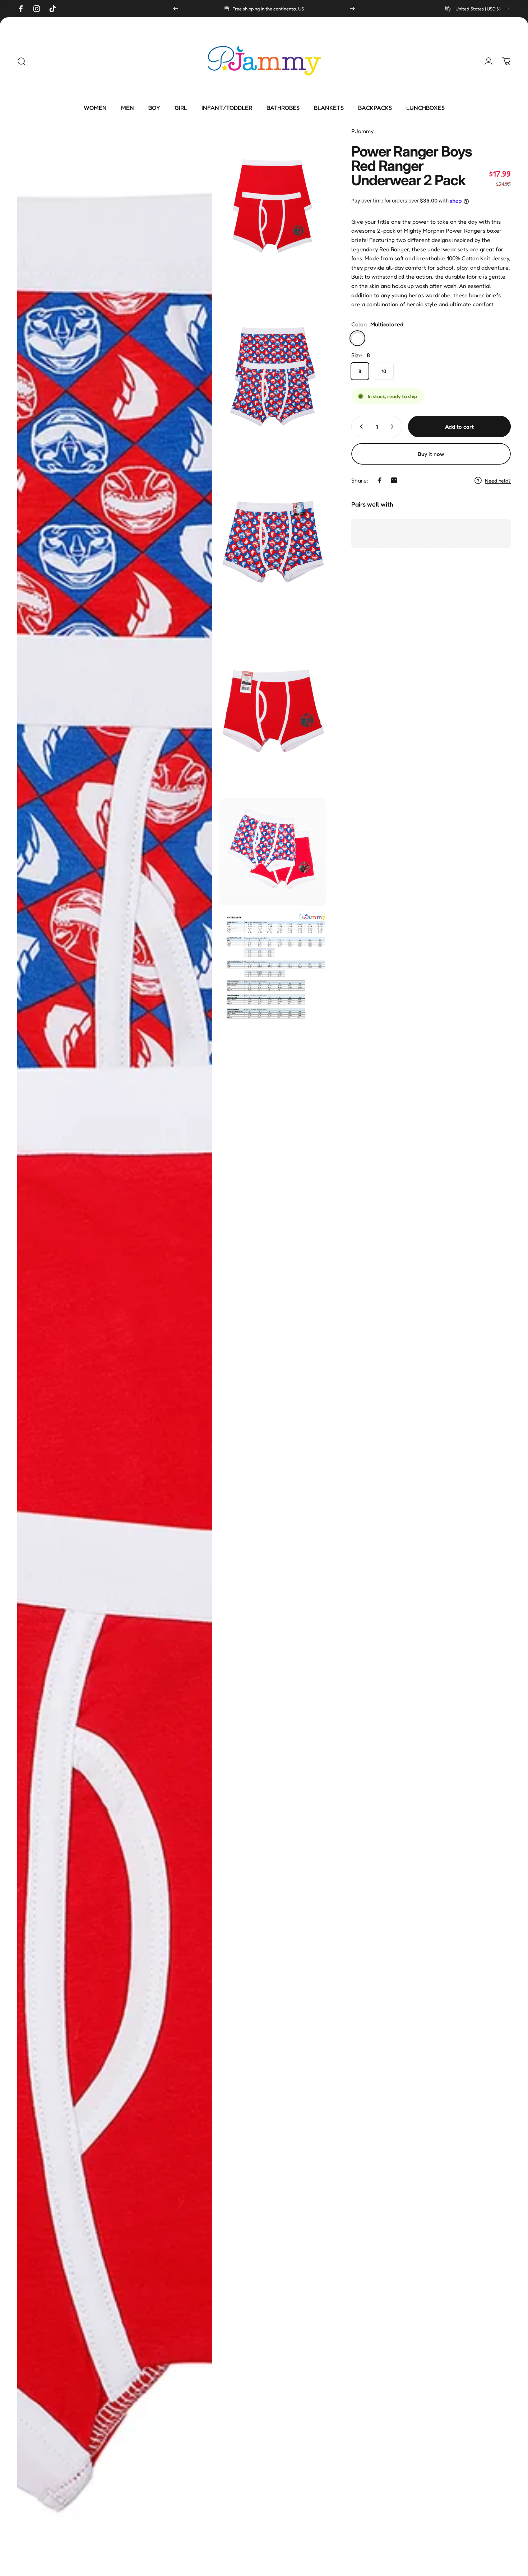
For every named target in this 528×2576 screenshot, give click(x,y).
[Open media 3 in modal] (273, 375)
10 (384, 371)
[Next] (352, 9)
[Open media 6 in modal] (273, 852)
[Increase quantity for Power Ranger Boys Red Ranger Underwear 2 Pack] (394, 427)
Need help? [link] (498, 481)
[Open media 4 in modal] (273, 543)
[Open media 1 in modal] (115, 1348)
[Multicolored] (357, 338)
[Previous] (176, 9)
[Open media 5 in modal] (273, 711)
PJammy (362, 131)
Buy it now (431, 454)
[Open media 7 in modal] (273, 980)
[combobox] (478, 9)
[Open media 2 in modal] (273, 207)
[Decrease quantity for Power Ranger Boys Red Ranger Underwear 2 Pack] (360, 427)
